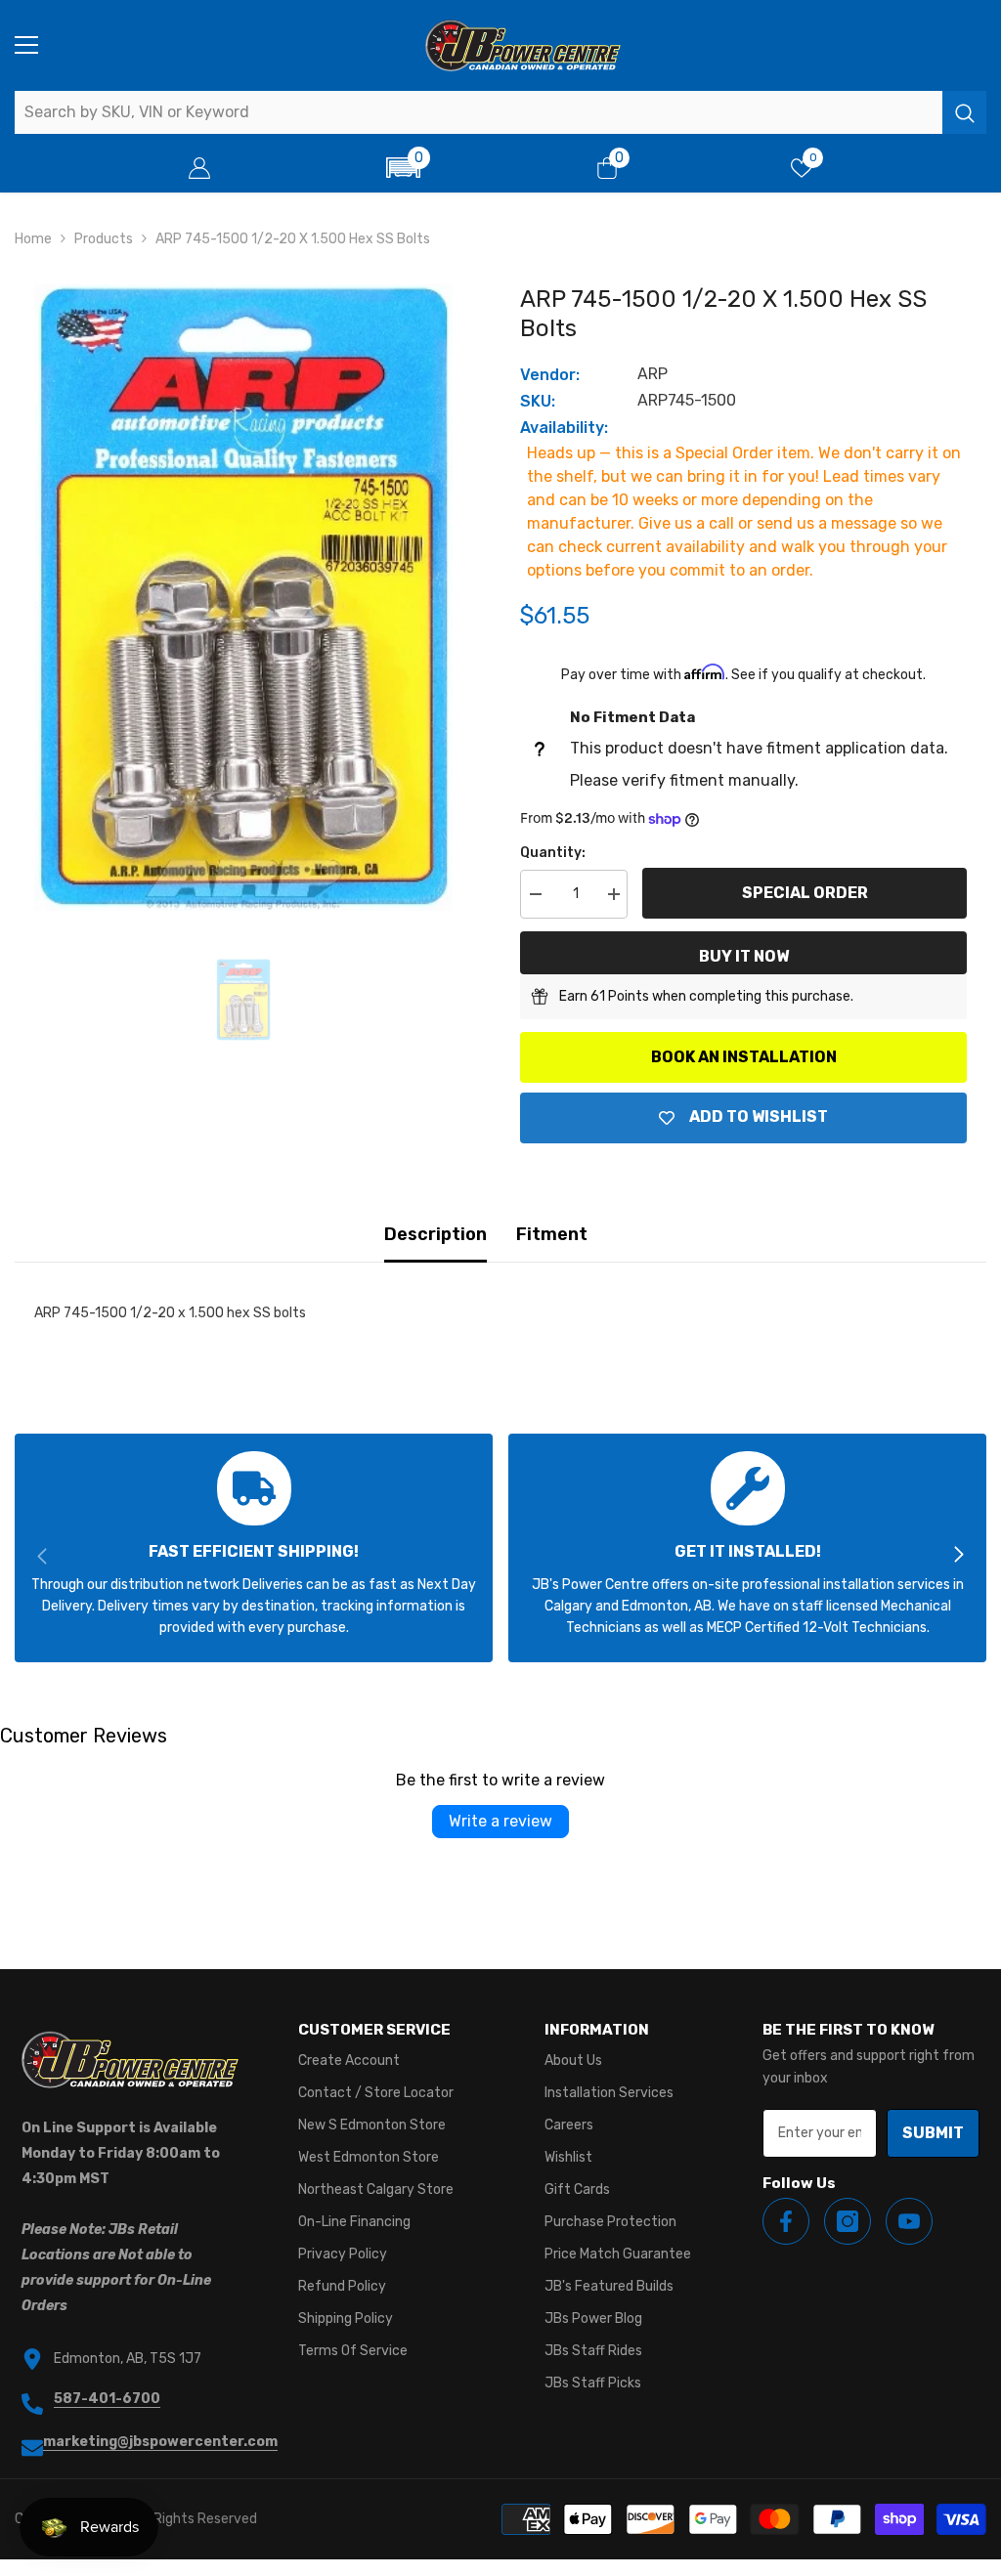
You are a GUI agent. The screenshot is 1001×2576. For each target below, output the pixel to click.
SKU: (538, 401)
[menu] (26, 45)
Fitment (552, 1234)
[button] (403, 168)
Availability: (564, 428)
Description (435, 1234)
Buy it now (744, 956)
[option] (243, 598)
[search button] (964, 112)
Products (104, 239)
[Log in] (199, 168)
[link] (254, 1548)
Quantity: (553, 853)
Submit (933, 2133)
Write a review (500, 1821)
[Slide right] (958, 1556)
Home (33, 239)
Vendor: (550, 375)
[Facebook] (786, 2221)
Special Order (805, 893)
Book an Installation (744, 1057)
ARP (653, 374)
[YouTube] (909, 2221)
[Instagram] (848, 2221)
